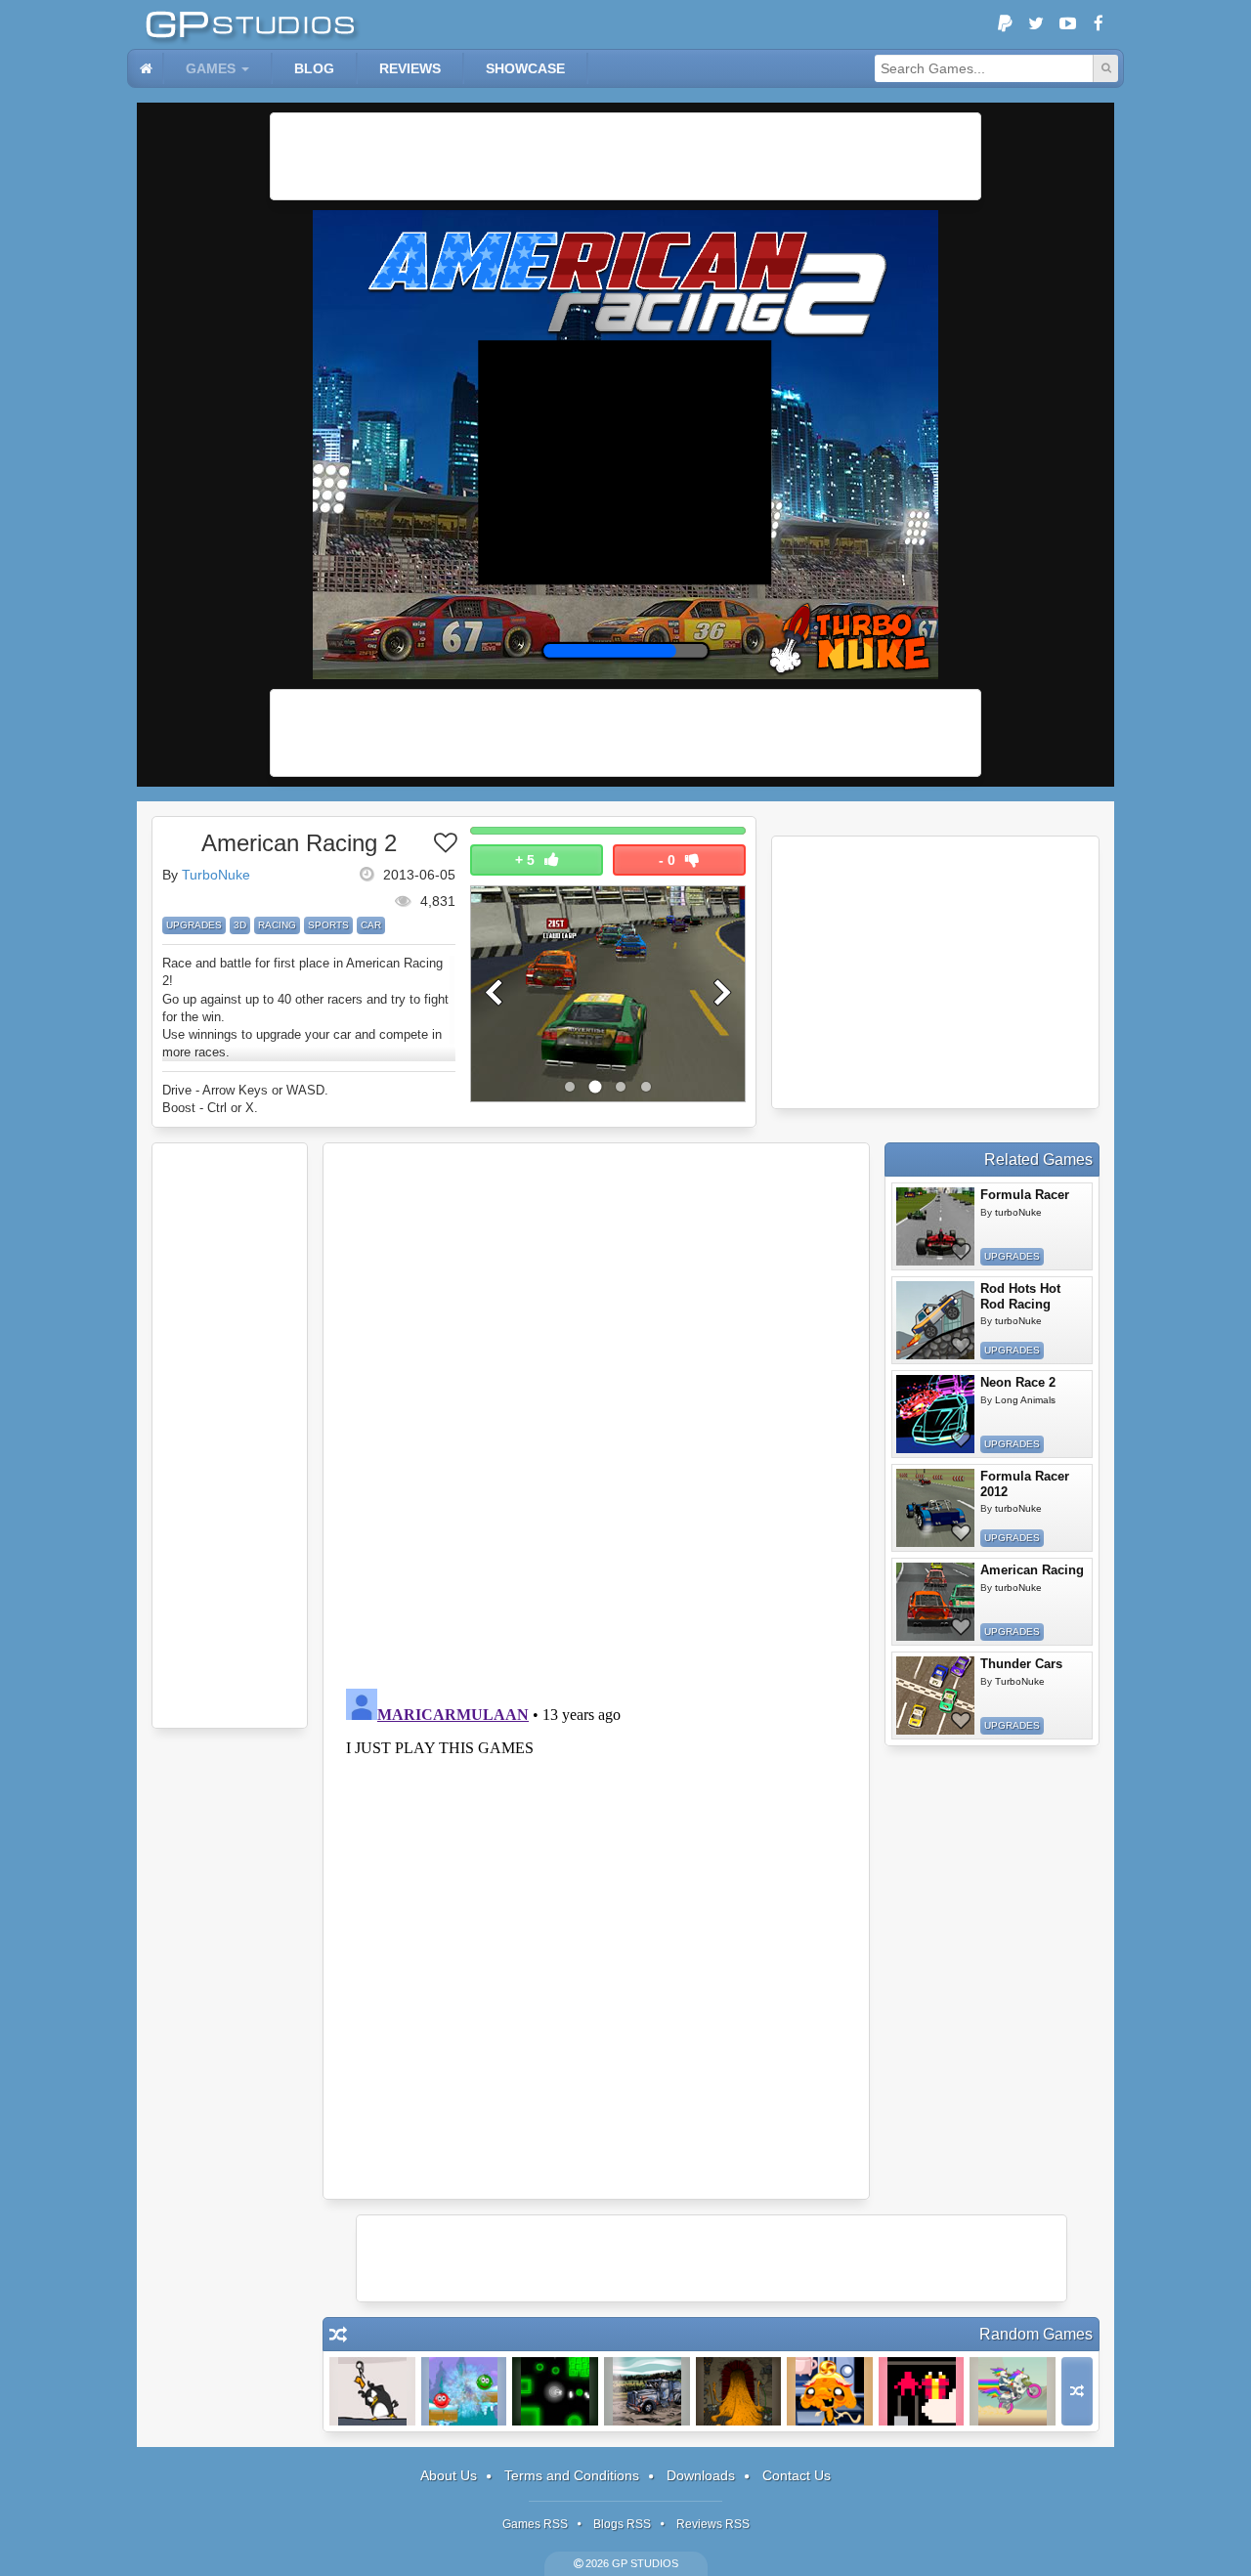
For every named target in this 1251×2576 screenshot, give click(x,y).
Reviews (410, 68)
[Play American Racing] (935, 1602)
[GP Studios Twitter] (1036, 24)
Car (371, 925)
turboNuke (1018, 1212)
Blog (314, 68)
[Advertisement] (625, 156)
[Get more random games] (1077, 2391)
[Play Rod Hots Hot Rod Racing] (935, 1320)
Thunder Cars (1021, 1664)
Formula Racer (1025, 1195)
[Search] (1105, 68)
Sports (328, 925)
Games (211, 68)
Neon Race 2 (1018, 1382)
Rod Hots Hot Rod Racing (1020, 1296)
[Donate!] (1005, 24)
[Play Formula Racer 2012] (935, 1508)
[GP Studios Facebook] (1099, 24)
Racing (277, 925)
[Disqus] (596, 1413)
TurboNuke (216, 875)
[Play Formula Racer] (935, 1226)
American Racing (1032, 1570)
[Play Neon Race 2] (935, 1414)
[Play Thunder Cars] (935, 1696)
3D (240, 925)
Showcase (525, 68)
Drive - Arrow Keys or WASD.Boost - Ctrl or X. (245, 1099)
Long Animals (1025, 1400)
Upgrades (194, 925)
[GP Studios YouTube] (1067, 24)
